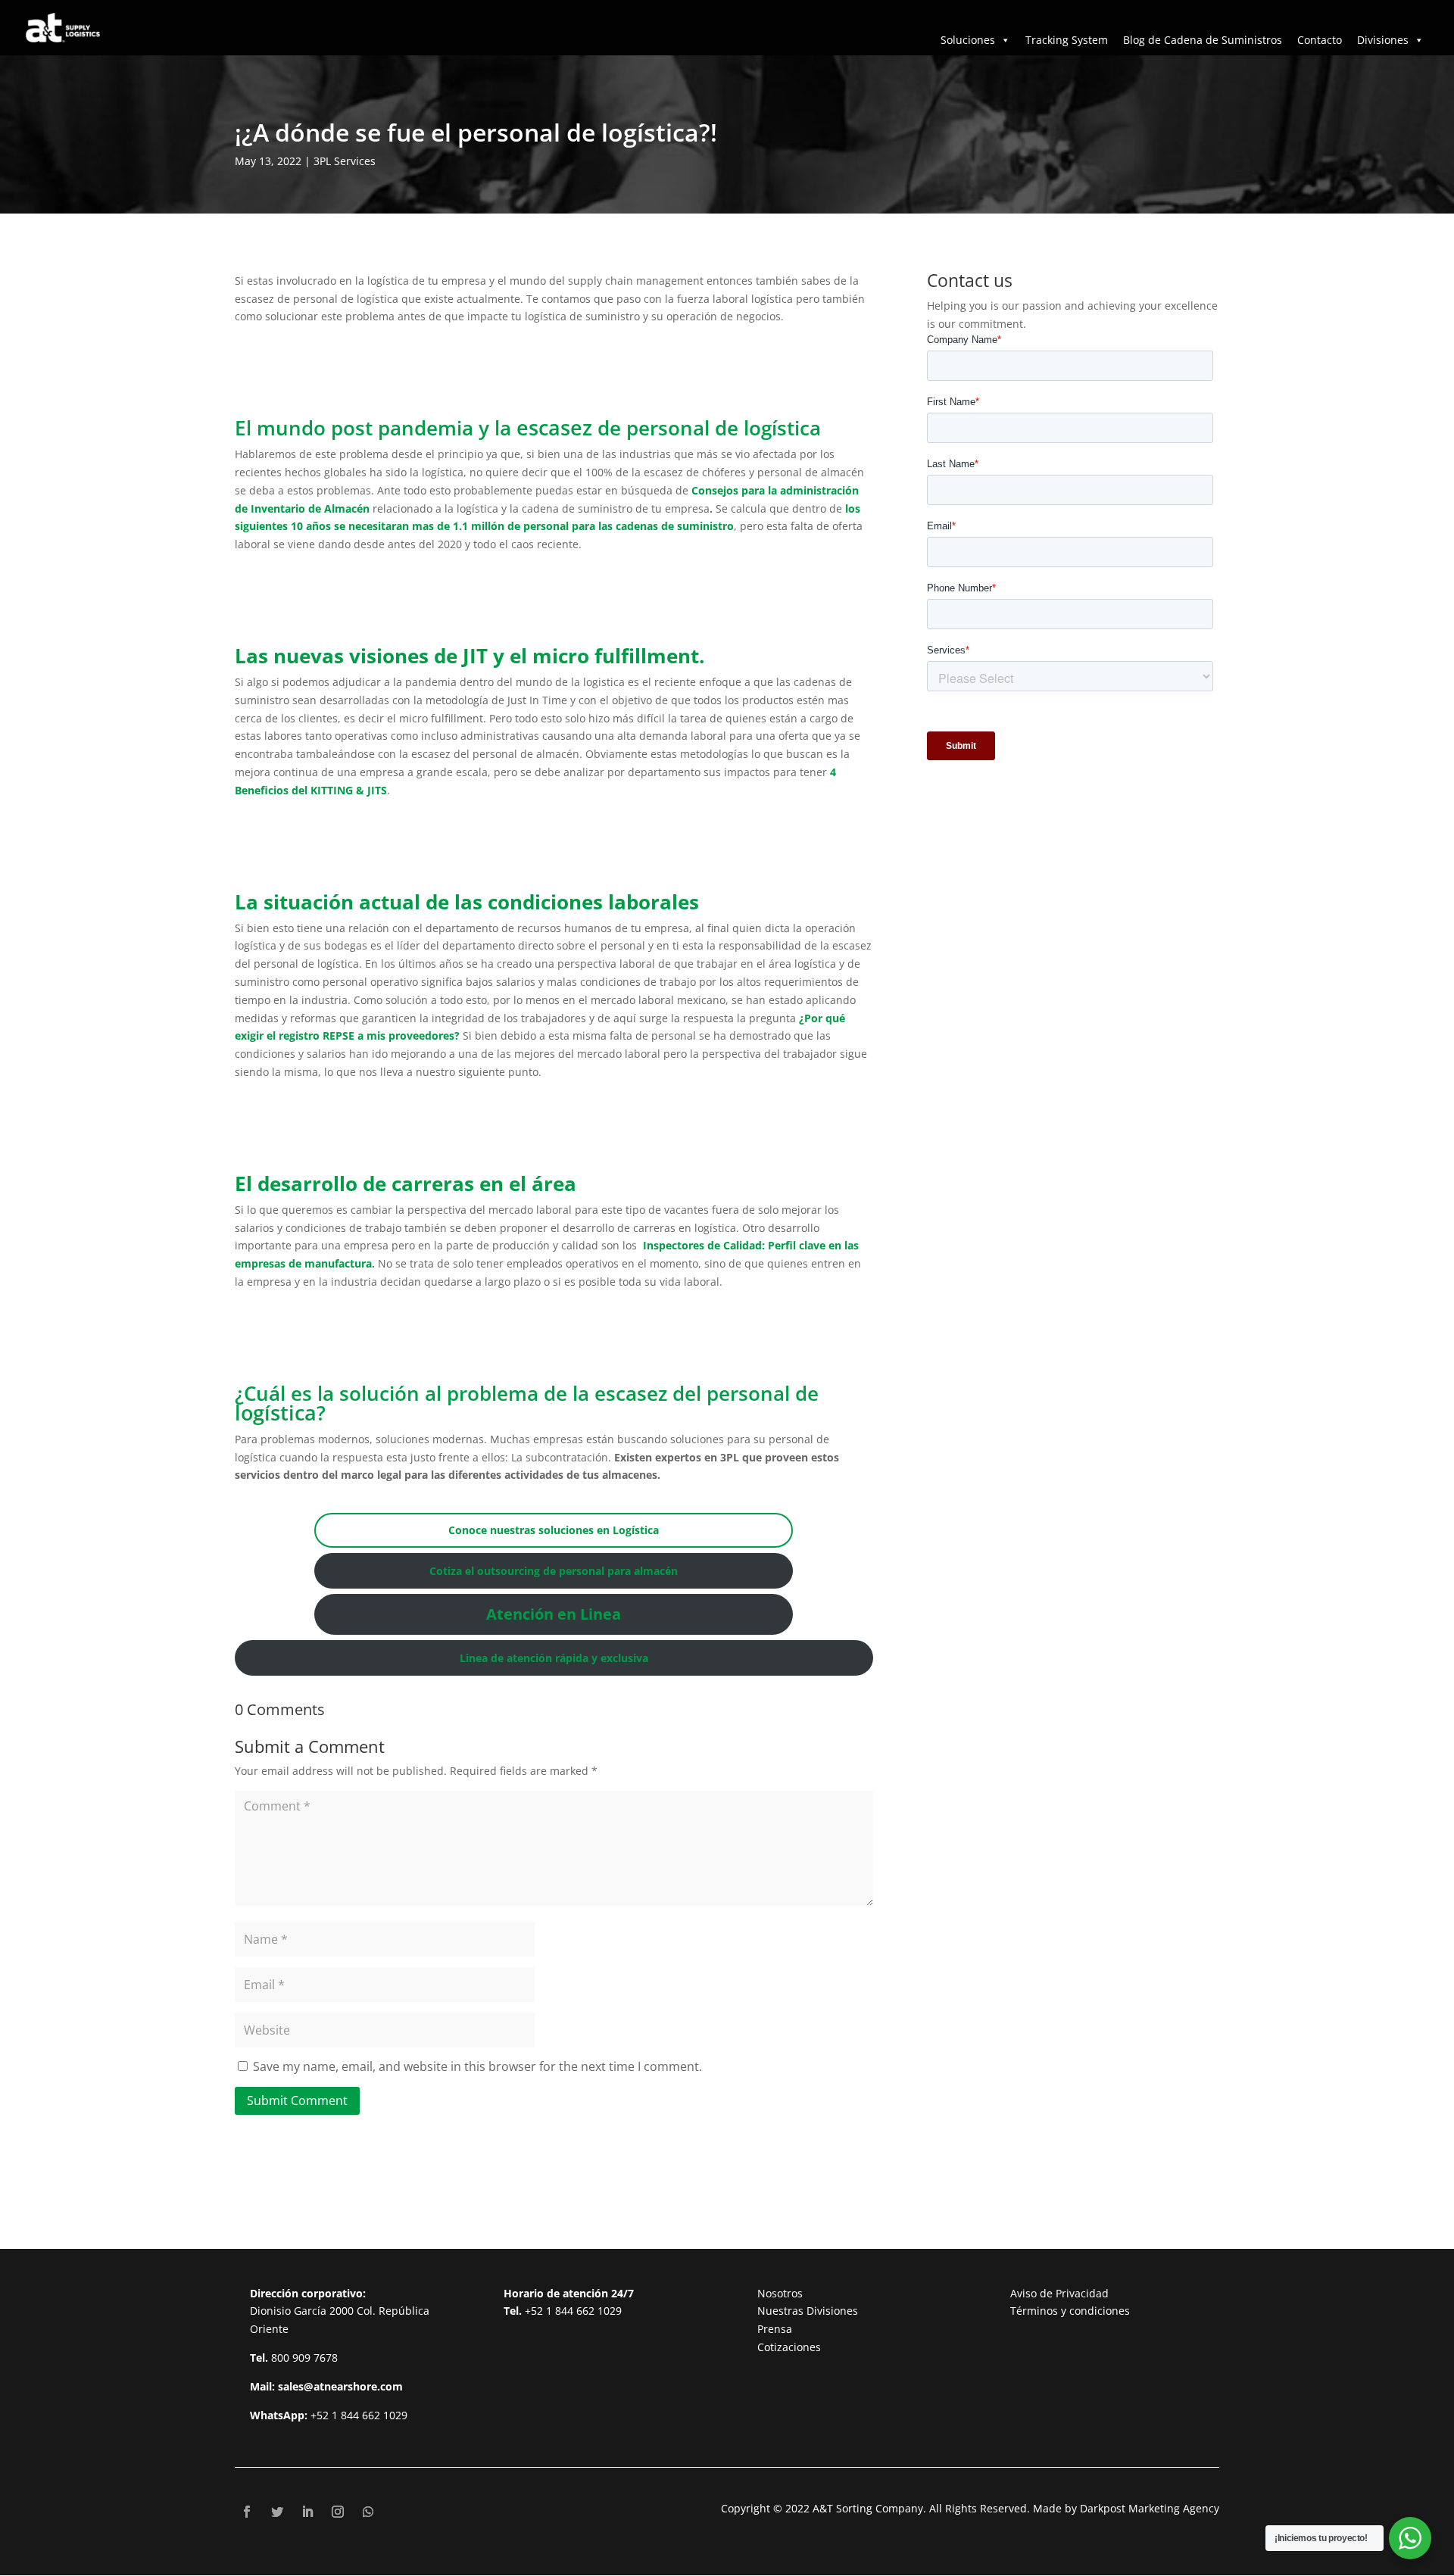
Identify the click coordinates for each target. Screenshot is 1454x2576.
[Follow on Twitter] (277, 2512)
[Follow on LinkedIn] (307, 2512)
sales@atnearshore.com (340, 2386)
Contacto (1320, 40)
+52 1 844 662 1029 (359, 2415)
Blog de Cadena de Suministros (1203, 40)
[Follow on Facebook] (247, 2512)
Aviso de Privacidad (1059, 2293)
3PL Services (345, 161)
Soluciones (968, 40)
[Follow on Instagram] (338, 2512)
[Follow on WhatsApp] (368, 2512)
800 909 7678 (304, 2358)
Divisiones (1383, 40)
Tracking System (1067, 40)
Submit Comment (297, 2100)
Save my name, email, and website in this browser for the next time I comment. (477, 2066)
